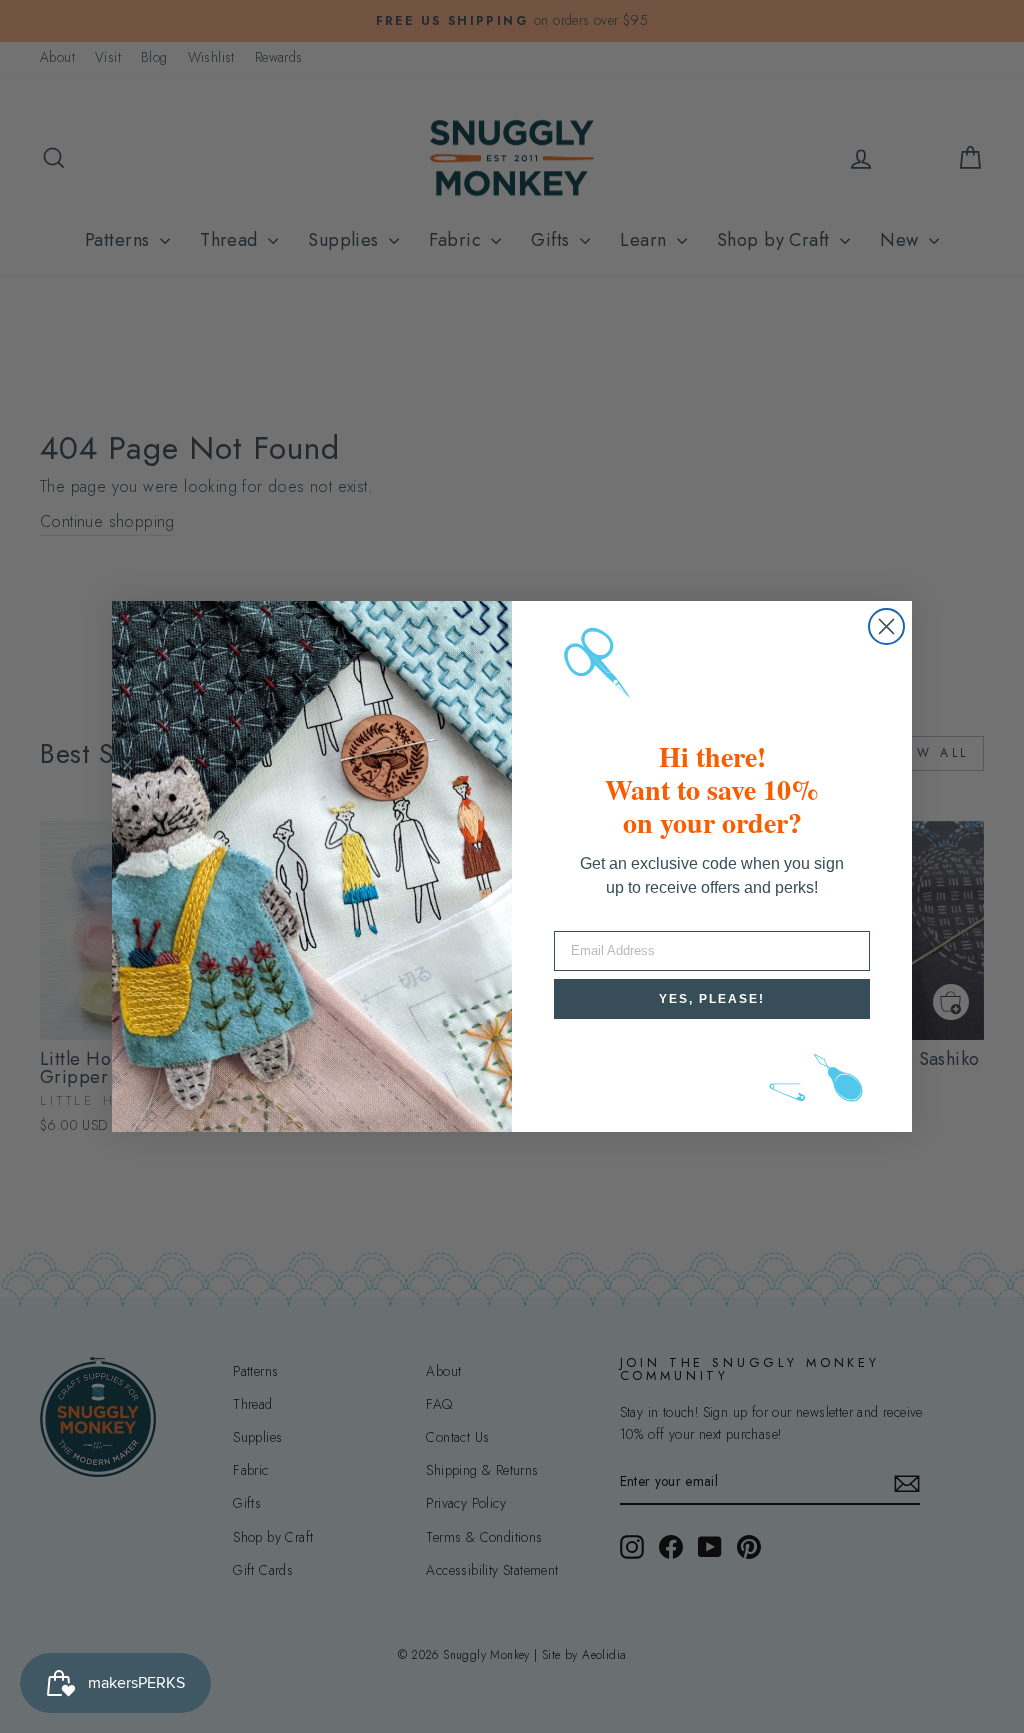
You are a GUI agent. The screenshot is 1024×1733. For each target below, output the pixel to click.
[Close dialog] (886, 626)
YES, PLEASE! (712, 999)
